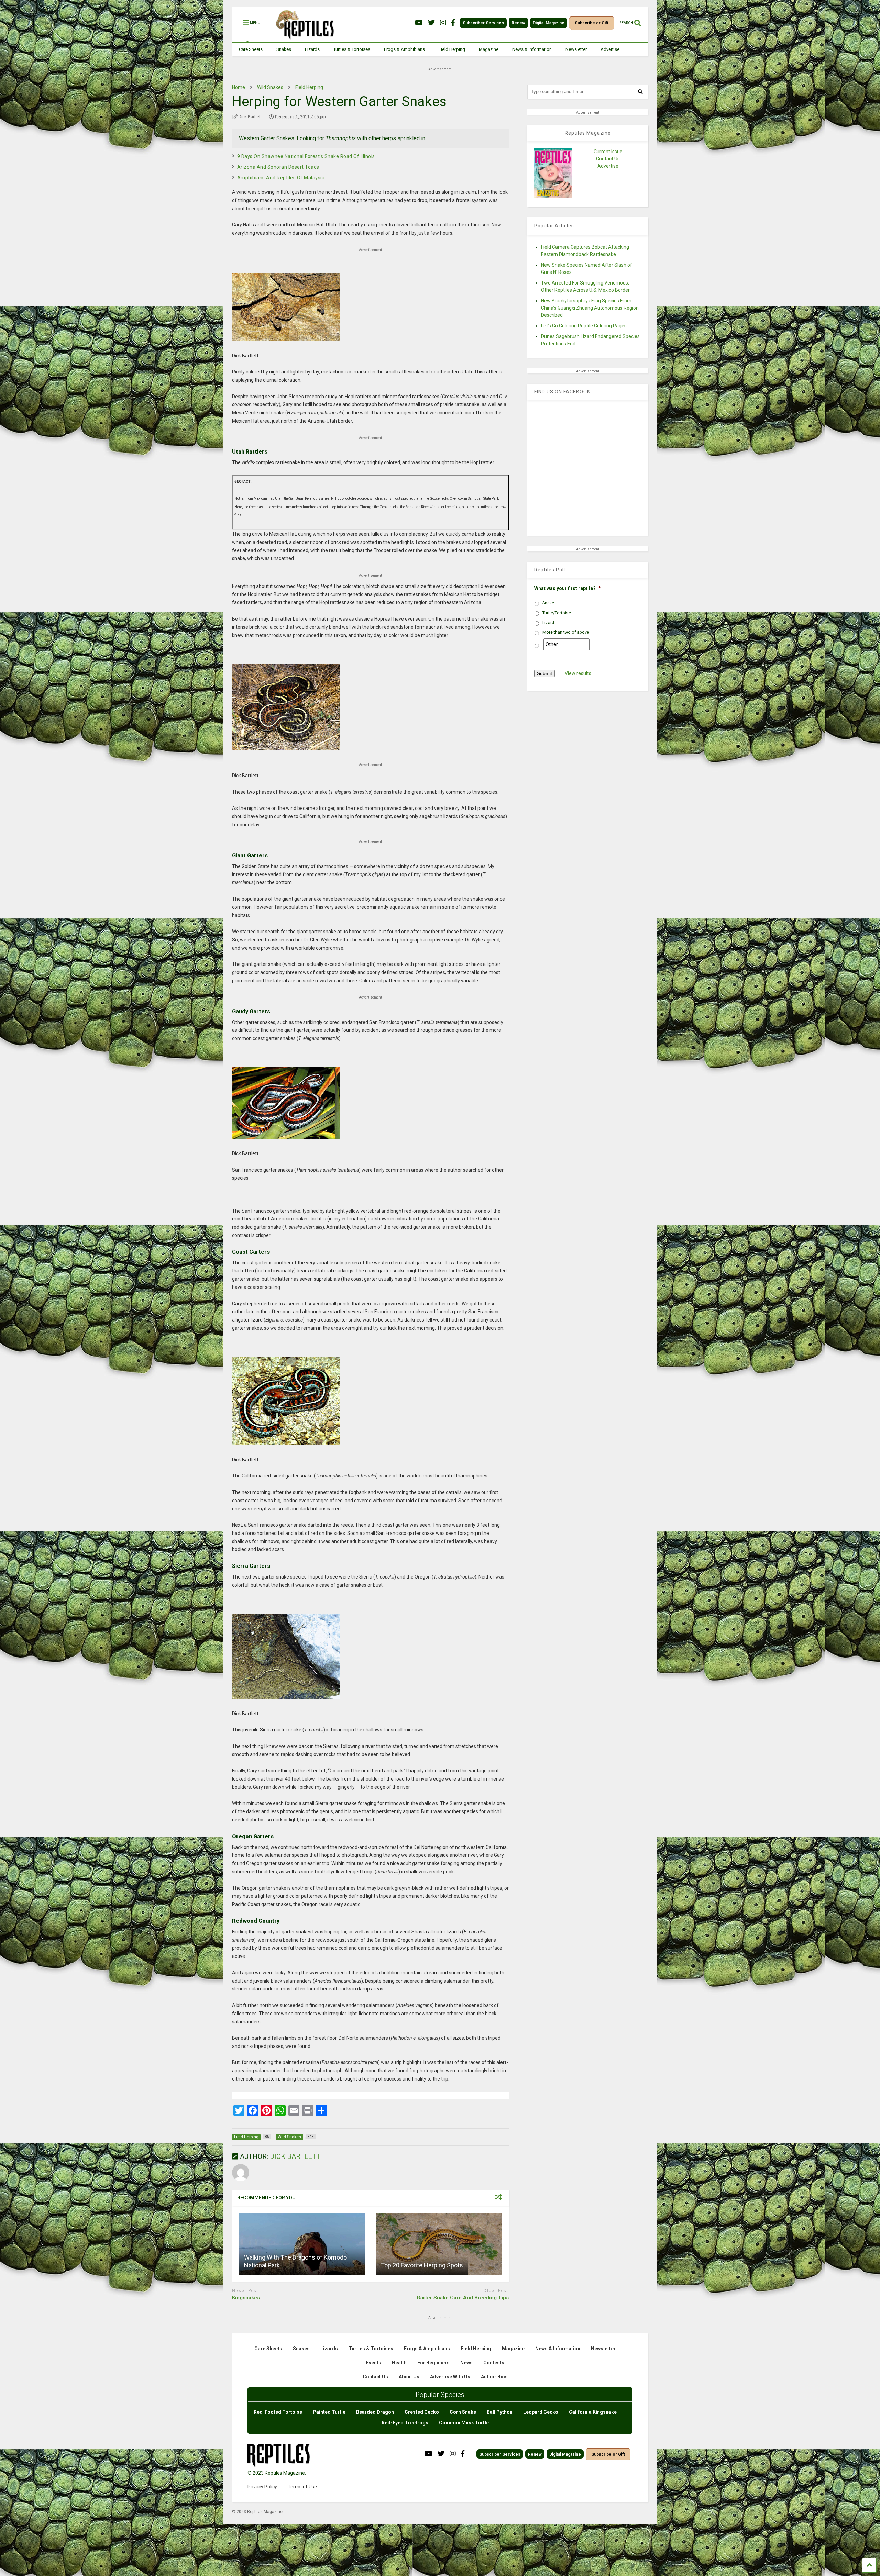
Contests (494, 2363)
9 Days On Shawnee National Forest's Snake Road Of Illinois (306, 156)
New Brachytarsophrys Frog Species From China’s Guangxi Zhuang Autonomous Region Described (590, 308)
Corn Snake (463, 2412)
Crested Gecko (422, 2412)
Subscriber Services (483, 23)
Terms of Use (302, 2487)
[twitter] (431, 23)
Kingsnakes (246, 2298)
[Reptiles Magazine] (302, 39)
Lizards (312, 49)
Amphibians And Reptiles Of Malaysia (281, 178)
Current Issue (608, 152)
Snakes (284, 49)
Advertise (610, 49)
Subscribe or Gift (592, 23)
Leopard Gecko (541, 2412)
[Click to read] (302, 2244)
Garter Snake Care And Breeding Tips (463, 2298)
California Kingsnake (593, 2412)
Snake (548, 603)
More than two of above (566, 632)
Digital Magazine (549, 23)
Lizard (548, 623)
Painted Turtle (329, 2412)
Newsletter (576, 49)
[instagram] (443, 23)
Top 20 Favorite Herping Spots (422, 2265)
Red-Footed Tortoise (278, 2412)
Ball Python (500, 2412)
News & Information (532, 49)
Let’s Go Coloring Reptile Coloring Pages (584, 326)
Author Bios (494, 2377)
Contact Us (608, 159)
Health (399, 2363)
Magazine (489, 49)
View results (578, 673)
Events (374, 2363)
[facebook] (453, 23)
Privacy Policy (262, 2487)
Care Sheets (251, 49)
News (466, 2363)
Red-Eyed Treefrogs (405, 2423)
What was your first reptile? (568, 588)
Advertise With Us (450, 2377)
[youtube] (419, 23)
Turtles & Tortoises (352, 49)
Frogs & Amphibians (404, 49)
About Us (409, 2377)
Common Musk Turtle (464, 2423)
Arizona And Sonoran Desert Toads (278, 167)
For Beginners (433, 2363)
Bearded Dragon (375, 2412)
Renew (518, 23)
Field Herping (452, 49)
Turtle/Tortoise (557, 613)
